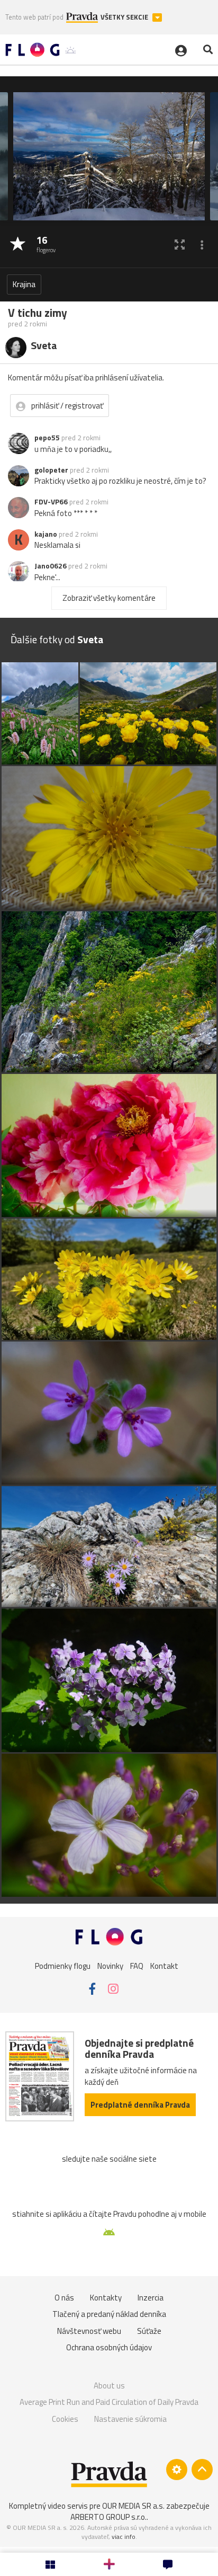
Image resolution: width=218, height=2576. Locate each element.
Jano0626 (51, 566)
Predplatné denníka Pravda (140, 2105)
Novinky (110, 1966)
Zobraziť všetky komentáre (109, 598)
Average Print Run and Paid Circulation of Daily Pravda (109, 2402)
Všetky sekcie (125, 17)
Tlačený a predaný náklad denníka (109, 2314)
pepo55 (47, 438)
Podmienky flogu (63, 1966)
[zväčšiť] (180, 245)
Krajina (24, 284)
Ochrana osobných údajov (109, 2347)
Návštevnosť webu (89, 2331)
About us (109, 2386)
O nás (64, 2298)
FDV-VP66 (51, 502)
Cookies (65, 2419)
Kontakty (106, 2298)
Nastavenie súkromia (130, 2419)
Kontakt (164, 1966)
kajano (46, 534)
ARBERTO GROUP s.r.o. (108, 2517)
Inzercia (151, 2298)
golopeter (51, 470)
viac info (124, 2537)
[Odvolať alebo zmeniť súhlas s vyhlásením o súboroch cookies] (177, 2470)
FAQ (137, 1966)
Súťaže (149, 2331)
